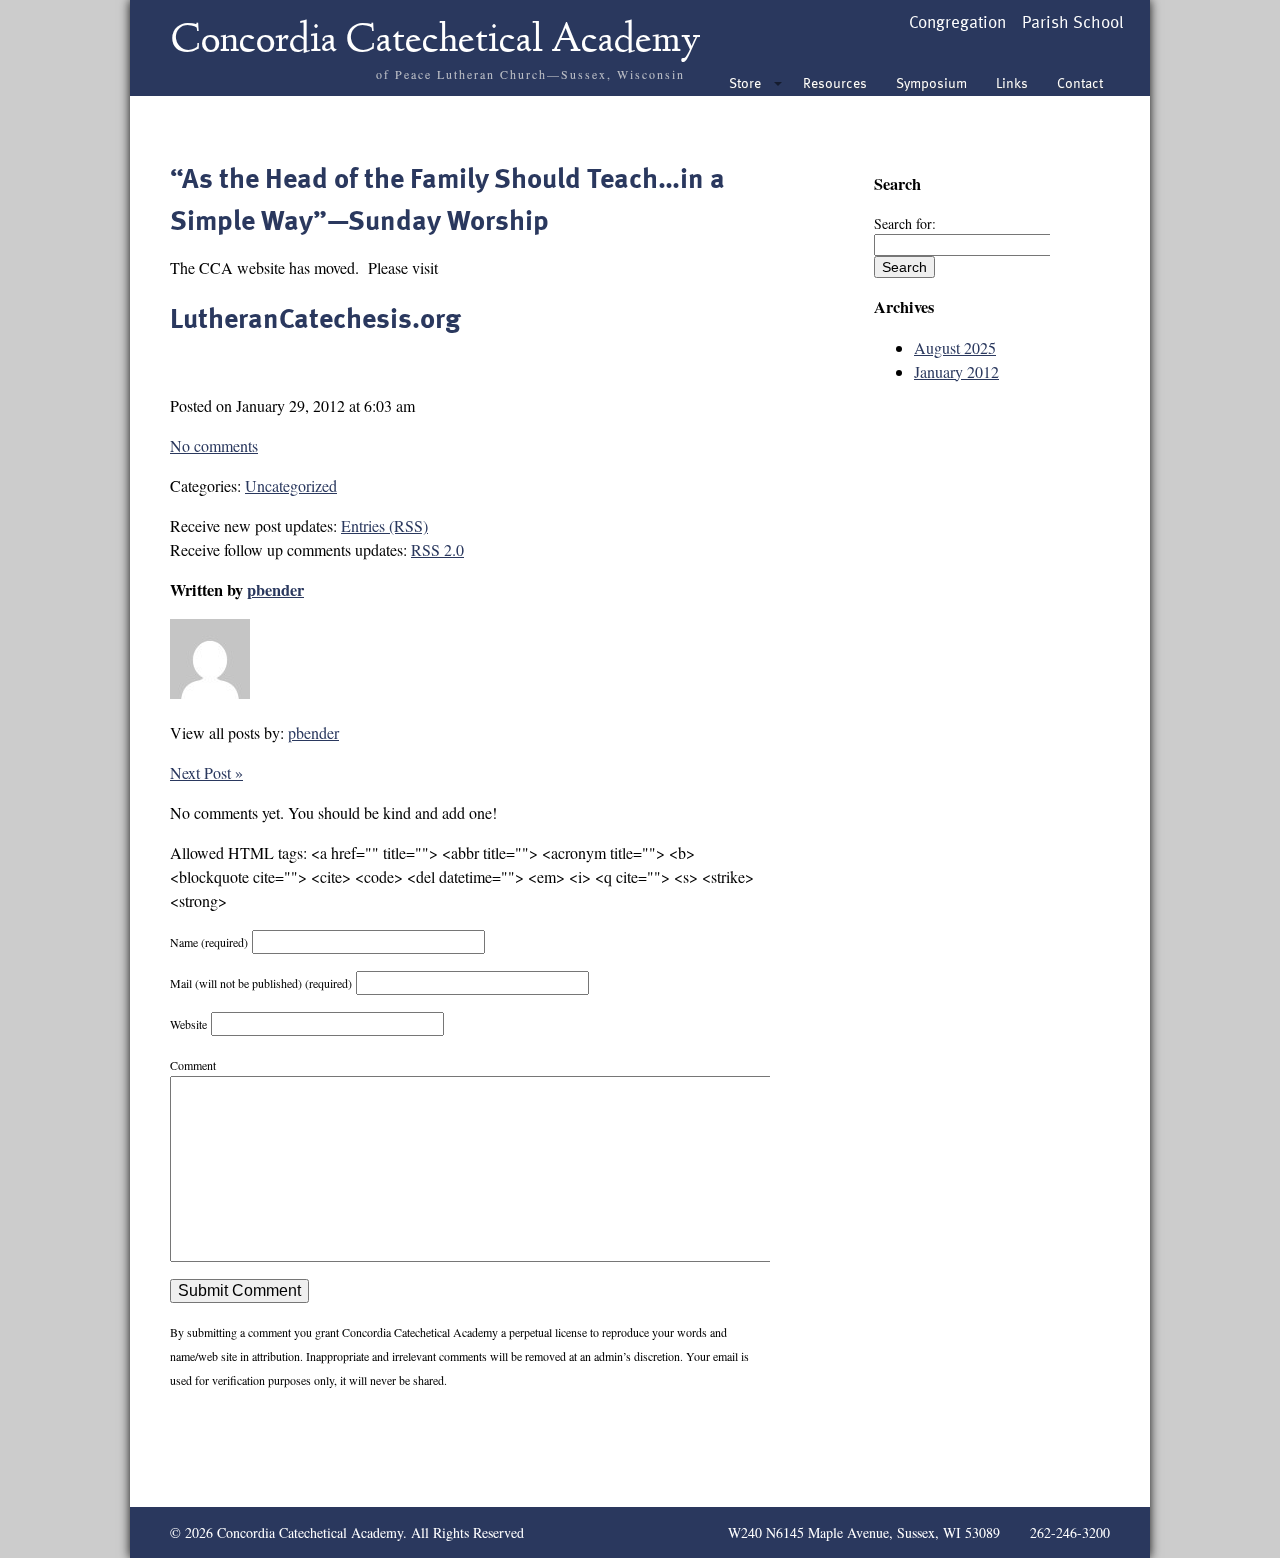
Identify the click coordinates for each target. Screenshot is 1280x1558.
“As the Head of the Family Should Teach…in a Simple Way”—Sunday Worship (447, 198)
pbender (275, 590)
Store (745, 82)
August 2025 (955, 347)
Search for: (905, 223)
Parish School (1073, 21)
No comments (214, 445)
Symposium (931, 82)
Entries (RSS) (384, 525)
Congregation (957, 21)
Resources (835, 82)
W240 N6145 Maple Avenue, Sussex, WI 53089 (864, 1532)
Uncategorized (291, 485)
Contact (1080, 82)
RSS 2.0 (437, 549)
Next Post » (206, 772)
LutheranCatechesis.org (315, 317)
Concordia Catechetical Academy (435, 42)
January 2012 (956, 371)
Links (1012, 82)
